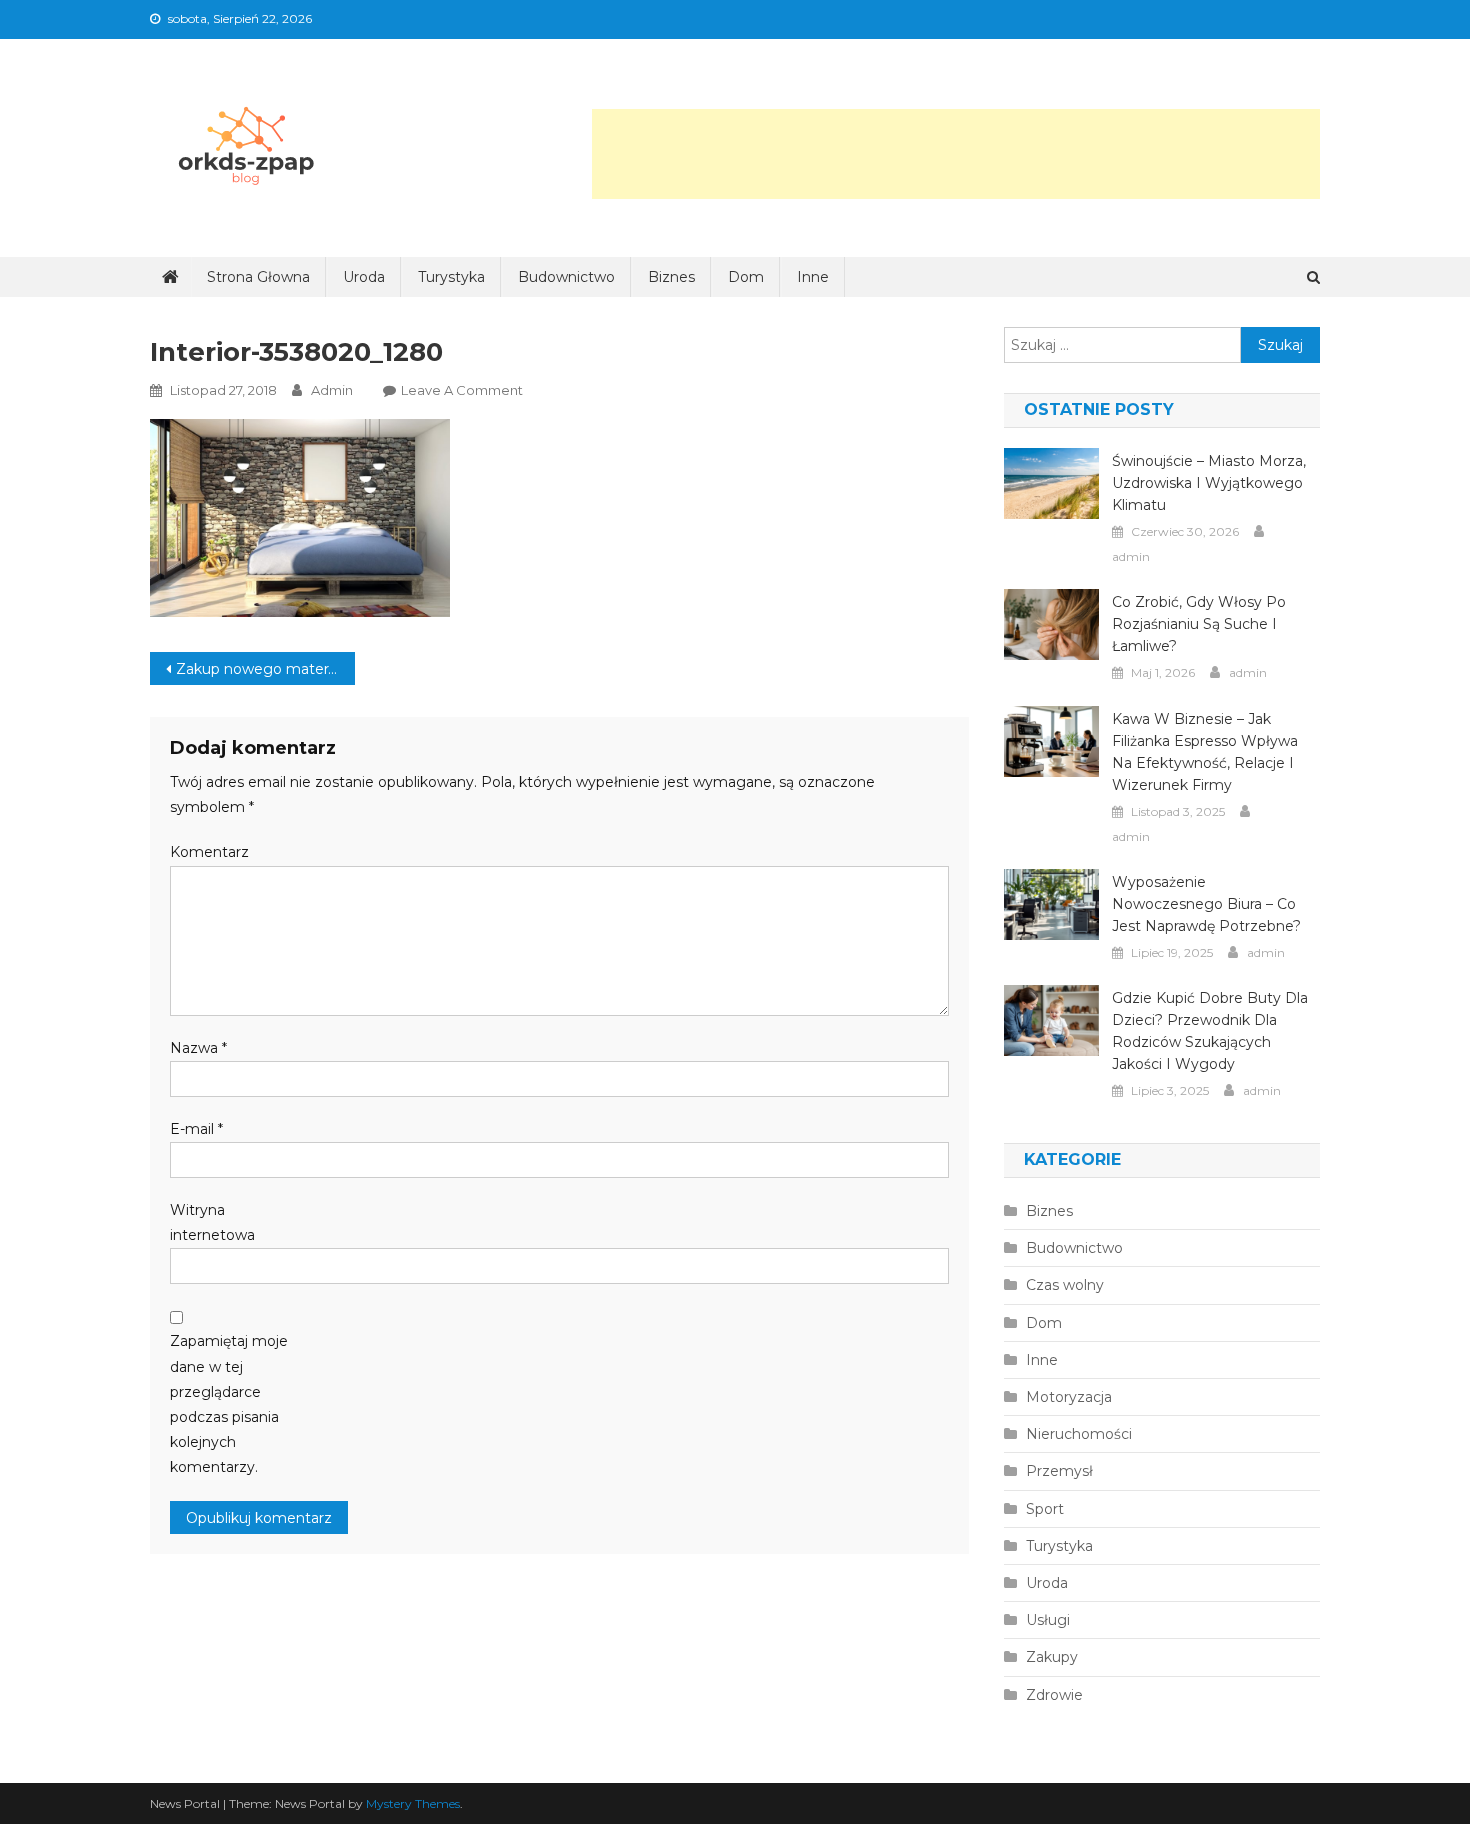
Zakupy (1052, 1657)
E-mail (196, 1129)
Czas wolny (1065, 1285)
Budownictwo (566, 277)
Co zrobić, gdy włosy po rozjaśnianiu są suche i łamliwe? (1199, 624)
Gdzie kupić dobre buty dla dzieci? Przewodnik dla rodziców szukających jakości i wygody (1210, 1031)
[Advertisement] (956, 154)
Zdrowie (1054, 1695)
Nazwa (198, 1048)
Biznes (671, 277)
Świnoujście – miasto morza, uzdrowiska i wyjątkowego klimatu (1209, 483)
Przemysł (1059, 1471)
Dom (746, 277)
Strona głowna (258, 277)
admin (332, 390)
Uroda (364, 277)
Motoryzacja (1069, 1397)
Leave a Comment (462, 390)
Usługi (1048, 1620)
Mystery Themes (413, 1803)
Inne (813, 277)
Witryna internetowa (212, 1222)
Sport (1045, 1509)
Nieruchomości (1079, 1434)
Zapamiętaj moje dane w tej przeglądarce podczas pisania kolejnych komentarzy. (229, 1404)
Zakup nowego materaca (264, 669)
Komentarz (209, 852)
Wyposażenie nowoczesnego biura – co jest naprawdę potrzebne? (1206, 904)
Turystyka (451, 277)
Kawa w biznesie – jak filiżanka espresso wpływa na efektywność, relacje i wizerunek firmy (1205, 752)
